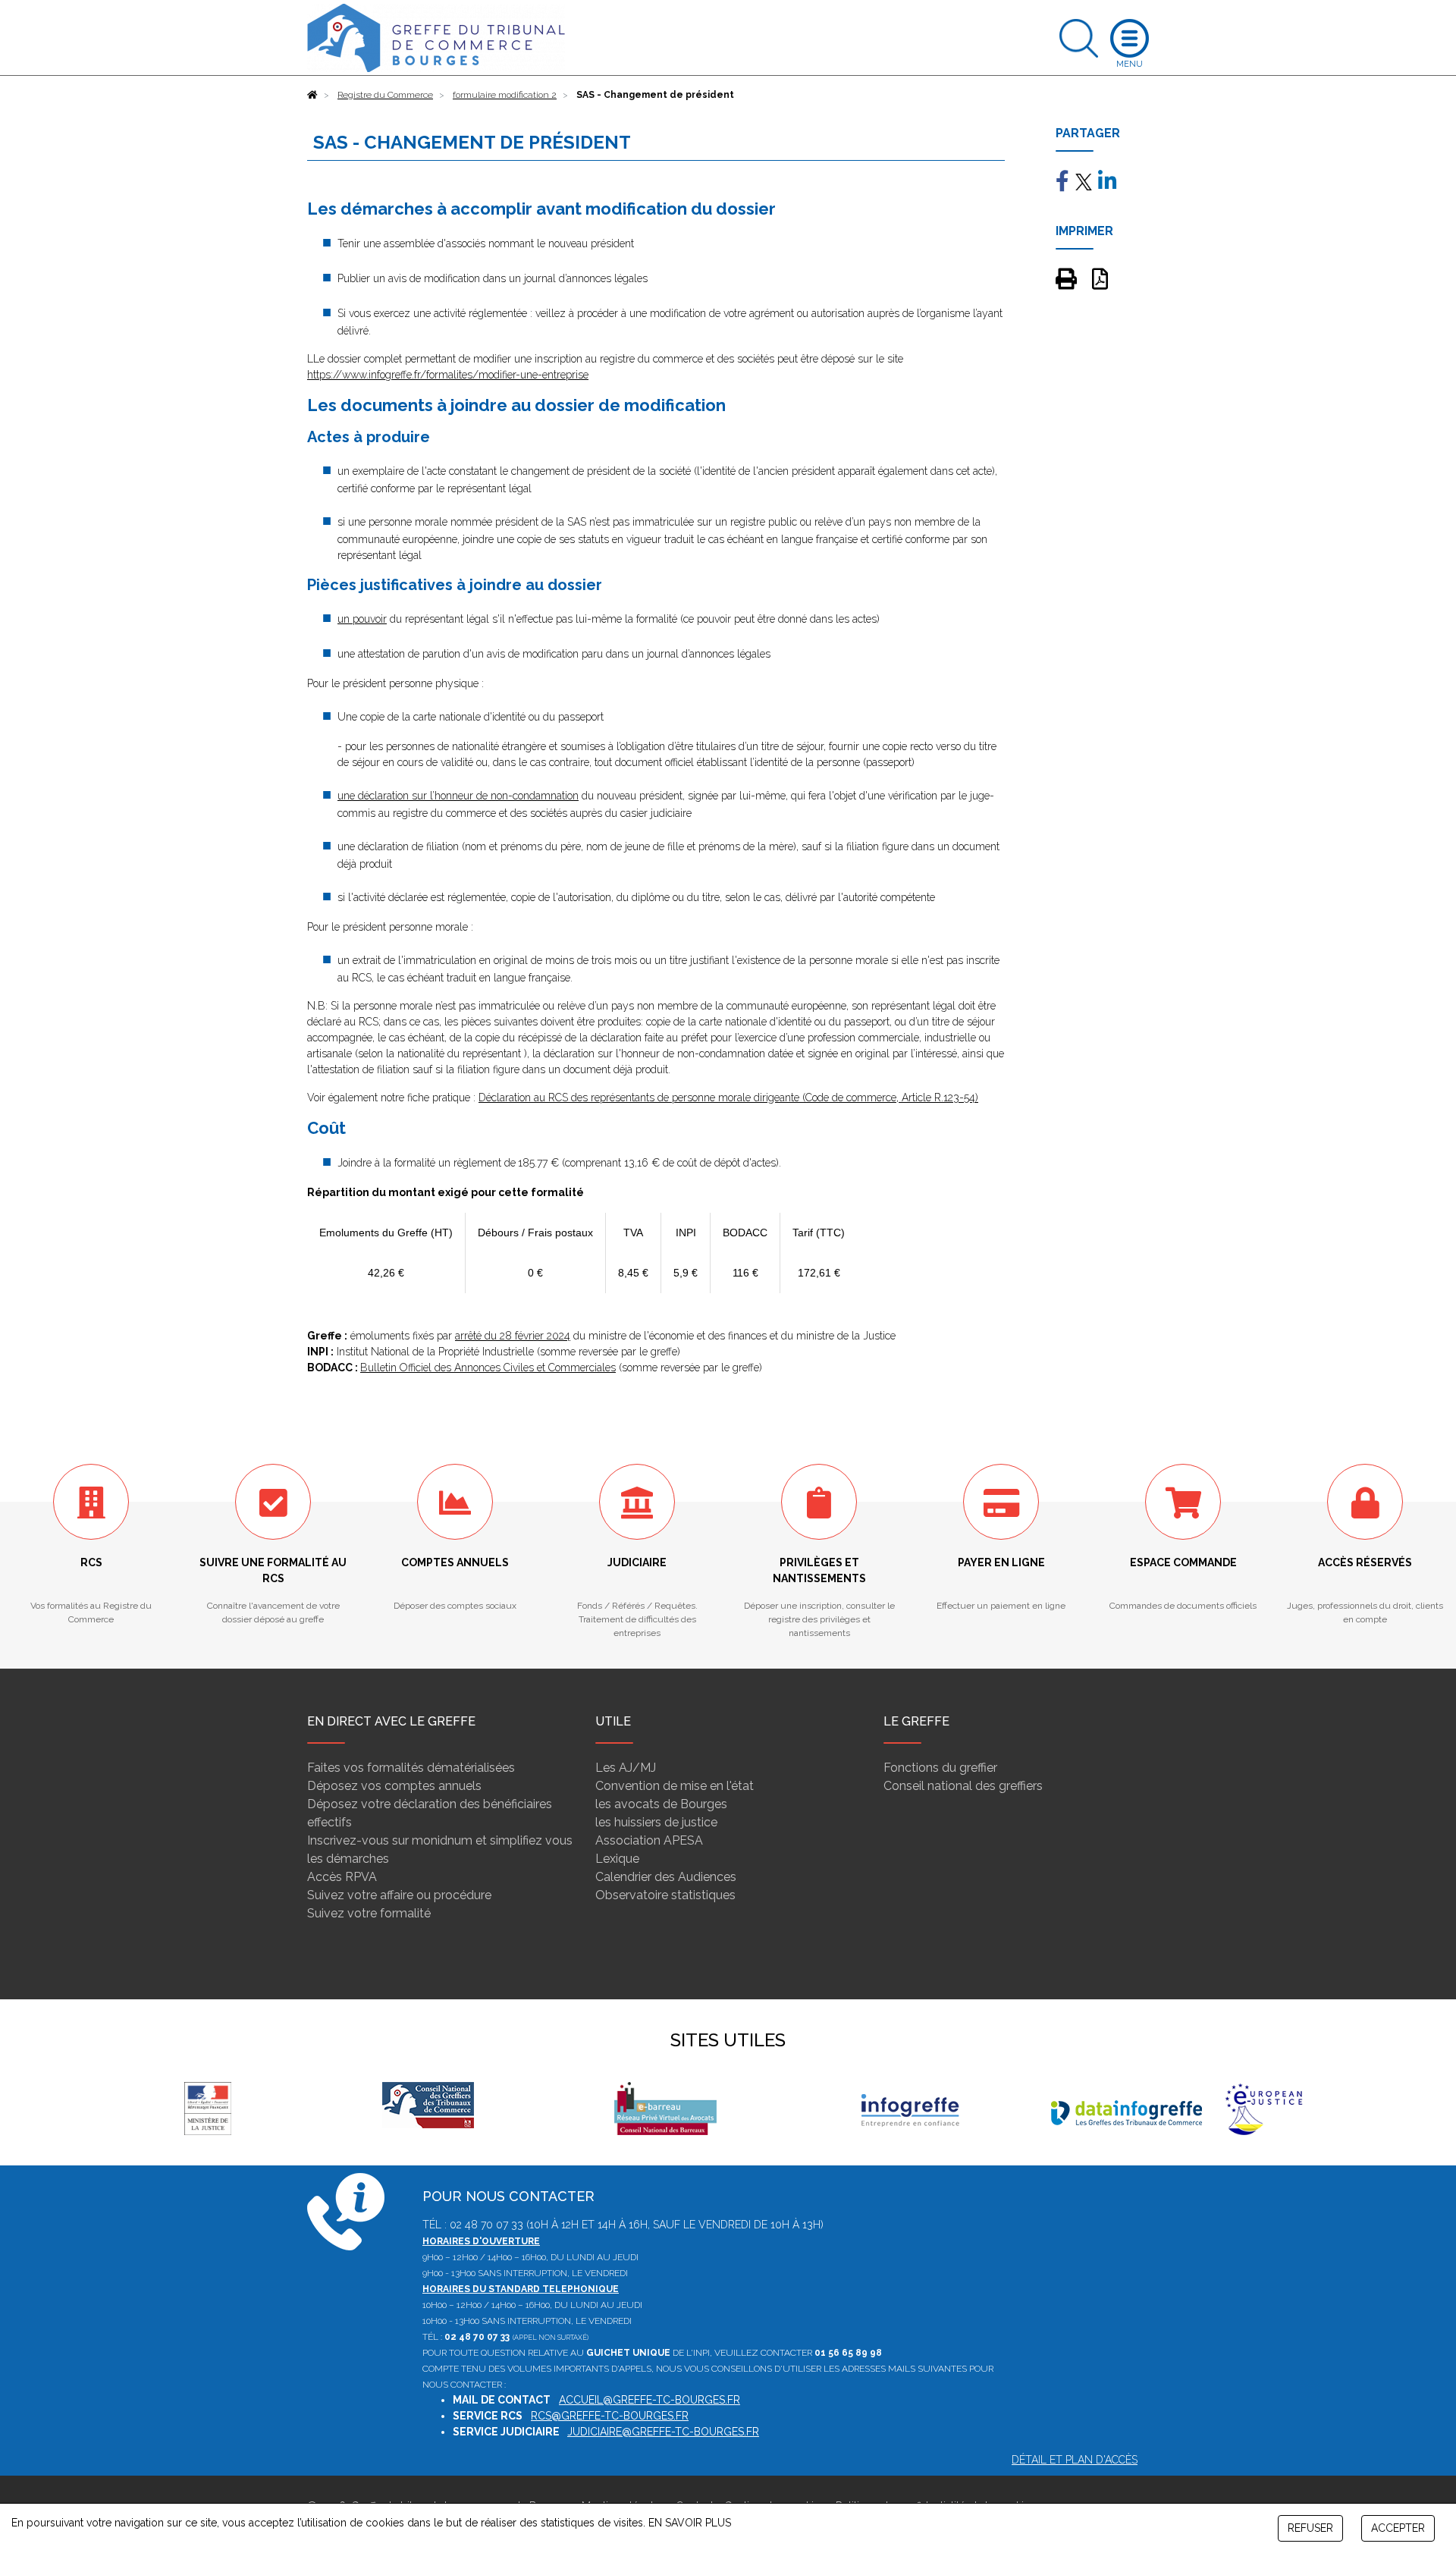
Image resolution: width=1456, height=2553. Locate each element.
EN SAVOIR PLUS (690, 2523)
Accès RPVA (342, 1877)
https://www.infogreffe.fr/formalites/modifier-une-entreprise (448, 375)
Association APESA (649, 1840)
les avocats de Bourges (661, 1804)
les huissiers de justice (656, 1822)
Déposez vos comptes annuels (394, 1786)
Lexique (617, 1859)
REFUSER (1310, 2528)
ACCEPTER (1398, 2528)
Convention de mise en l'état (675, 1786)
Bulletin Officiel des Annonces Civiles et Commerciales (488, 1368)
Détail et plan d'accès (1075, 2460)
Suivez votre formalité (369, 1913)
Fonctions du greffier (940, 1768)
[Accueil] (312, 95)
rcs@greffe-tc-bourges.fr (610, 2416)
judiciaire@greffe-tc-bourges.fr (663, 2432)
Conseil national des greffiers (963, 1786)
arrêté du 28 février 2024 (513, 1336)
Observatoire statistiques (665, 1895)
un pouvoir (362, 619)
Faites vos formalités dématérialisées (411, 1768)
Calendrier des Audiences (666, 1877)
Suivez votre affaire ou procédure (399, 1895)
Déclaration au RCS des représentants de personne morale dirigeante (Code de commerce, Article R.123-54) (728, 1098)
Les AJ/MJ (626, 1768)
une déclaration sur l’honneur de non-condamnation (458, 796)
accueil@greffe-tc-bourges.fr (650, 2400)
